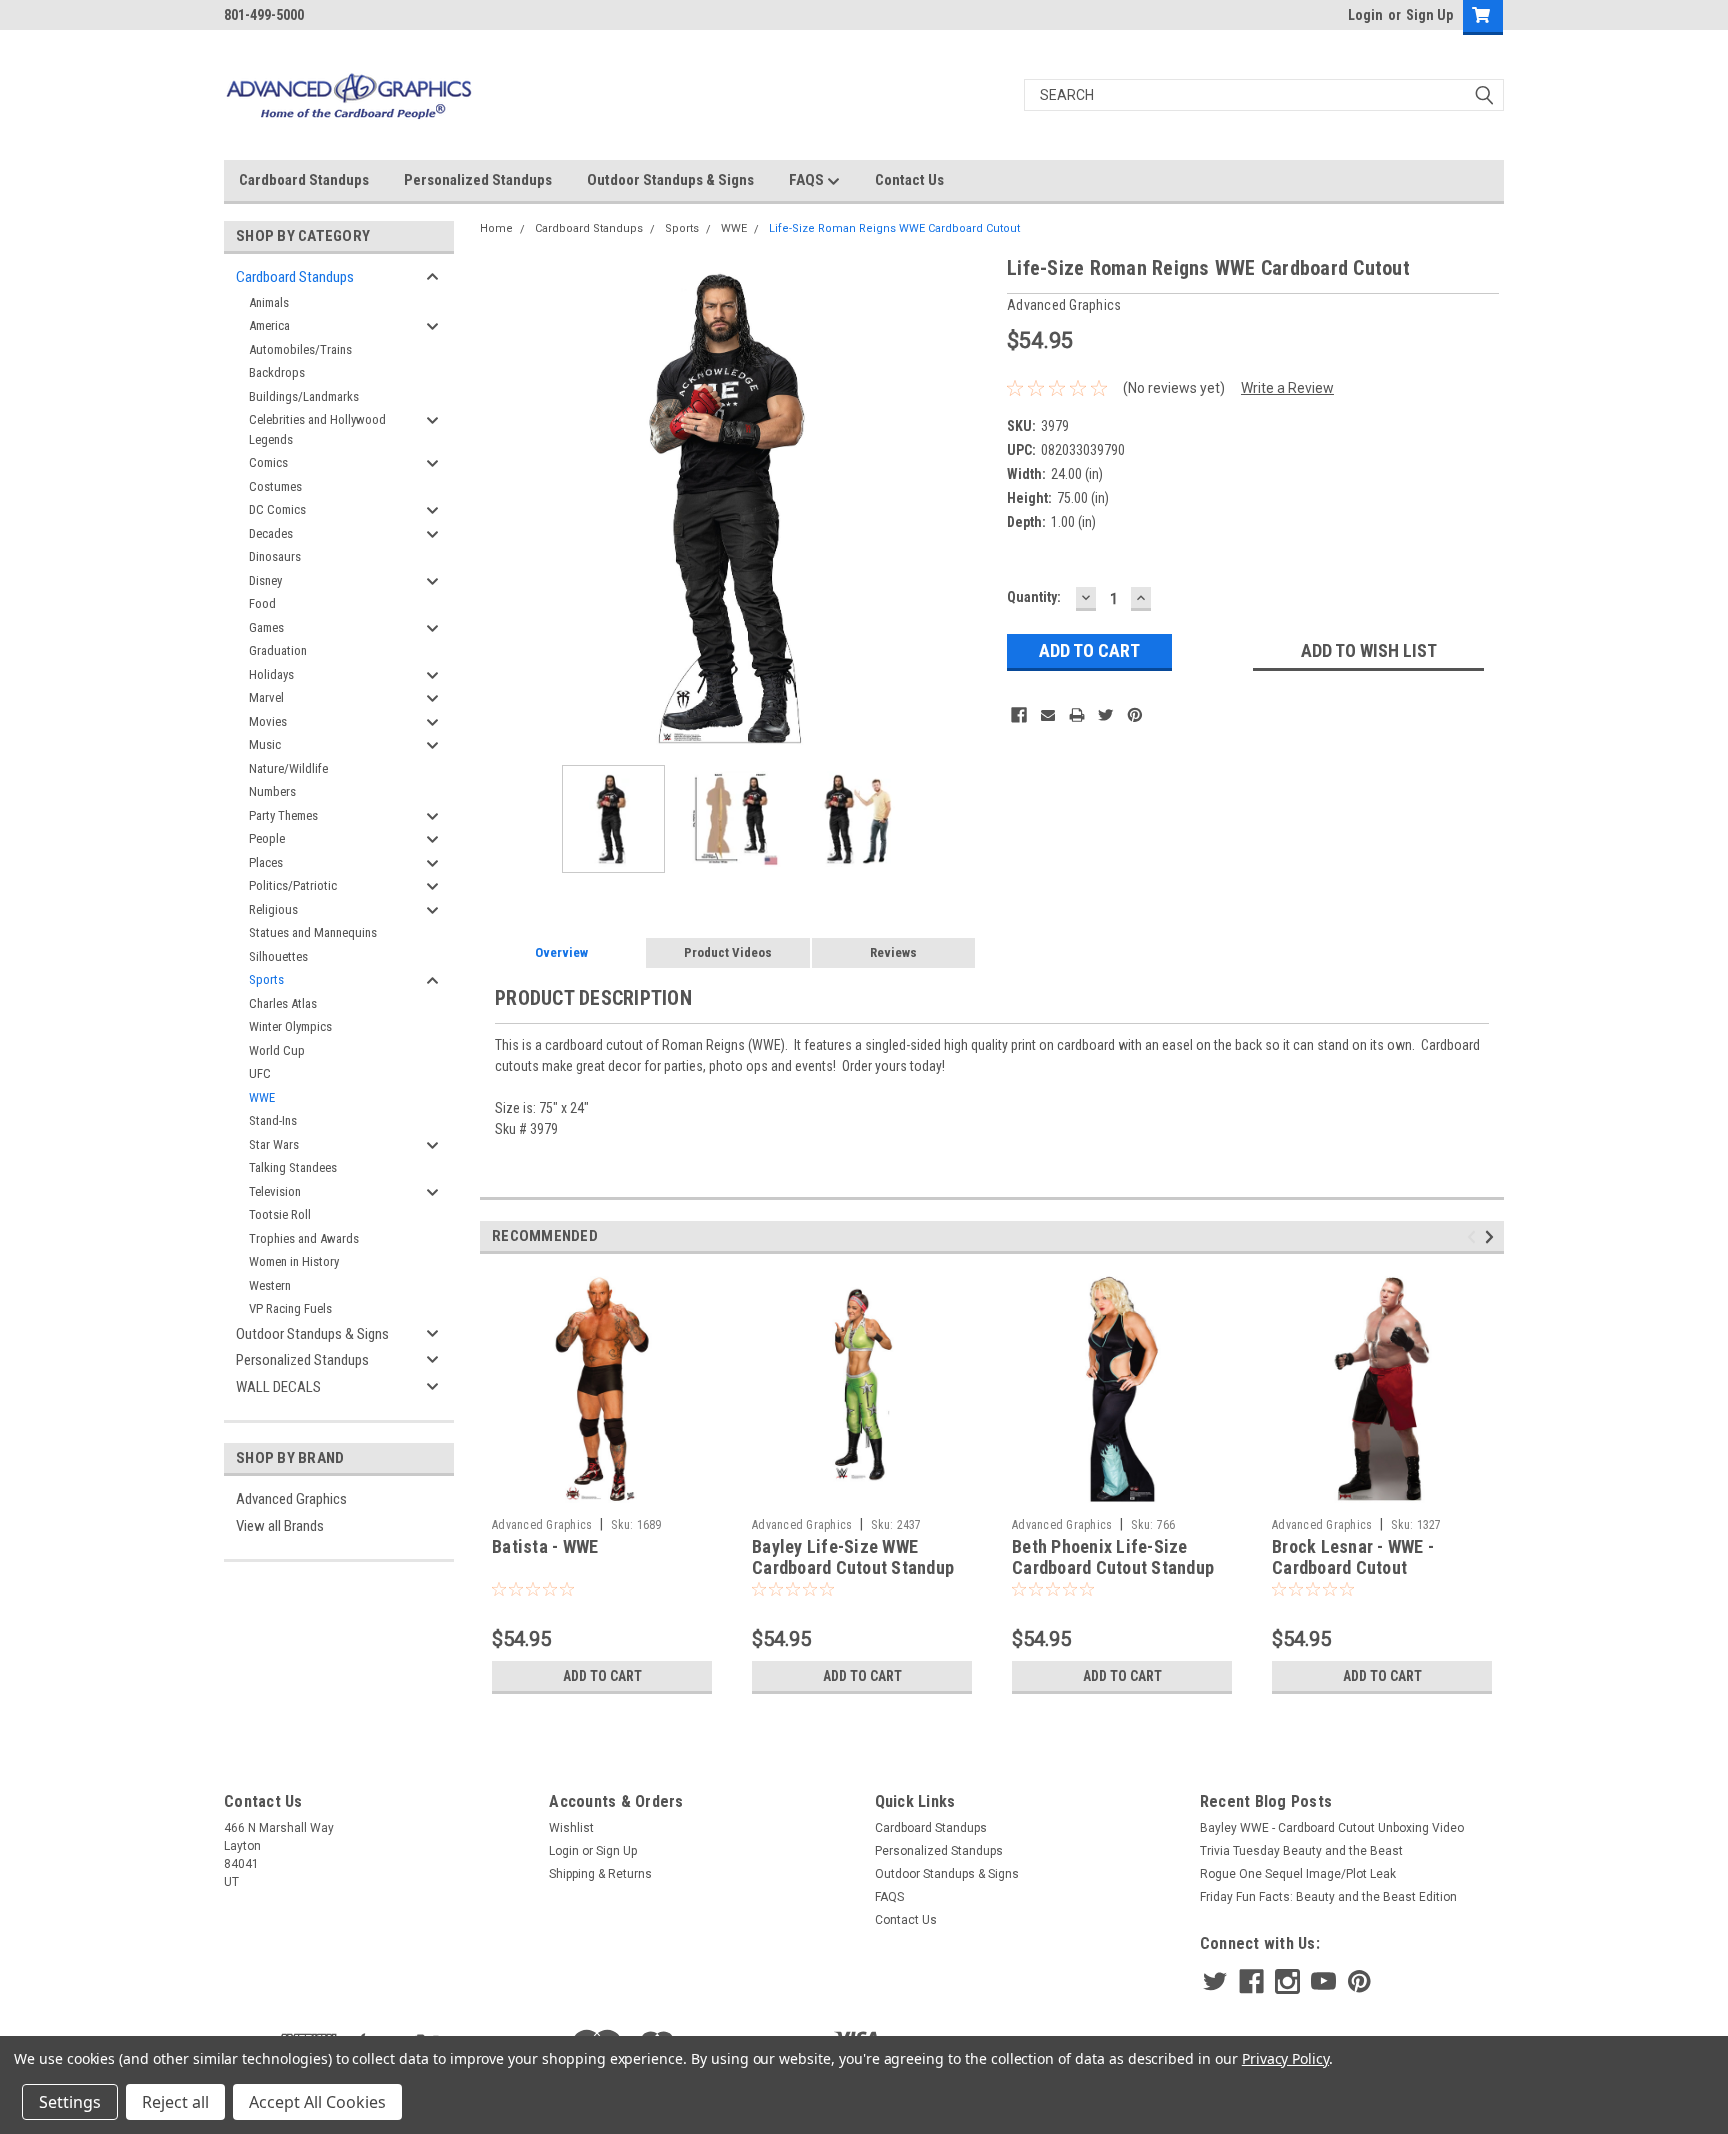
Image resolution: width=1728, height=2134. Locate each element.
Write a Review (1287, 388)
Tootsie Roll (280, 1214)
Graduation (278, 650)
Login (1365, 15)
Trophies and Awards (304, 1238)
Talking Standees (293, 1167)
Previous (500, 508)
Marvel (266, 697)
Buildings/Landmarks (304, 396)
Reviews (893, 952)
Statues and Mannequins (313, 932)
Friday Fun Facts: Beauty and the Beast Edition (1328, 1897)
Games (266, 627)
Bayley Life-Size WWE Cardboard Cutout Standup (853, 1557)
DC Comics (277, 509)
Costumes (275, 486)
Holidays (271, 674)
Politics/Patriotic (293, 885)
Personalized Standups (478, 180)
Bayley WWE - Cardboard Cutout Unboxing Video (1332, 1828)
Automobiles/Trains (300, 349)
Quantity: (1034, 597)
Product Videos (728, 952)
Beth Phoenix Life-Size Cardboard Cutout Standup (1113, 1557)
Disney (265, 580)
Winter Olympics (290, 1026)
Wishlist (571, 1828)
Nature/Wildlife (288, 768)
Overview (561, 952)
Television (275, 1191)
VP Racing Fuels (290, 1308)
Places (266, 862)
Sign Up (1429, 15)
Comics (268, 462)
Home (496, 228)
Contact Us (909, 180)
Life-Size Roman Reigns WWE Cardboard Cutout (894, 228)
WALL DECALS (278, 1387)
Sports (266, 979)
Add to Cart (602, 1676)
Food (262, 603)
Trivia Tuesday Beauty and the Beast (1301, 1851)
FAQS (808, 180)
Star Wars (274, 1144)
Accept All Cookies (317, 2102)
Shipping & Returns (600, 1874)
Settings (70, 2102)
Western (270, 1285)
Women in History (294, 1261)
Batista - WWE (545, 1546)
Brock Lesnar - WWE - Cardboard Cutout (1353, 1557)
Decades (271, 533)
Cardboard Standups (304, 180)
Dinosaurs (275, 556)
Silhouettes (278, 956)
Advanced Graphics (291, 1499)
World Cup (277, 1050)
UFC (260, 1073)
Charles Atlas (283, 1003)
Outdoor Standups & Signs (670, 180)
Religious (273, 909)
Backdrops (277, 372)
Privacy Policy (1285, 2058)
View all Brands (280, 1526)
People (267, 838)
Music (265, 744)
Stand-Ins (273, 1120)
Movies (268, 721)
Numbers (272, 791)
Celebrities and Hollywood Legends (317, 429)
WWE (262, 1097)
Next (972, 508)
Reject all (175, 2102)
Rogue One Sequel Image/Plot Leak (1298, 1874)
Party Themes (283, 815)
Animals (269, 302)
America (269, 325)
